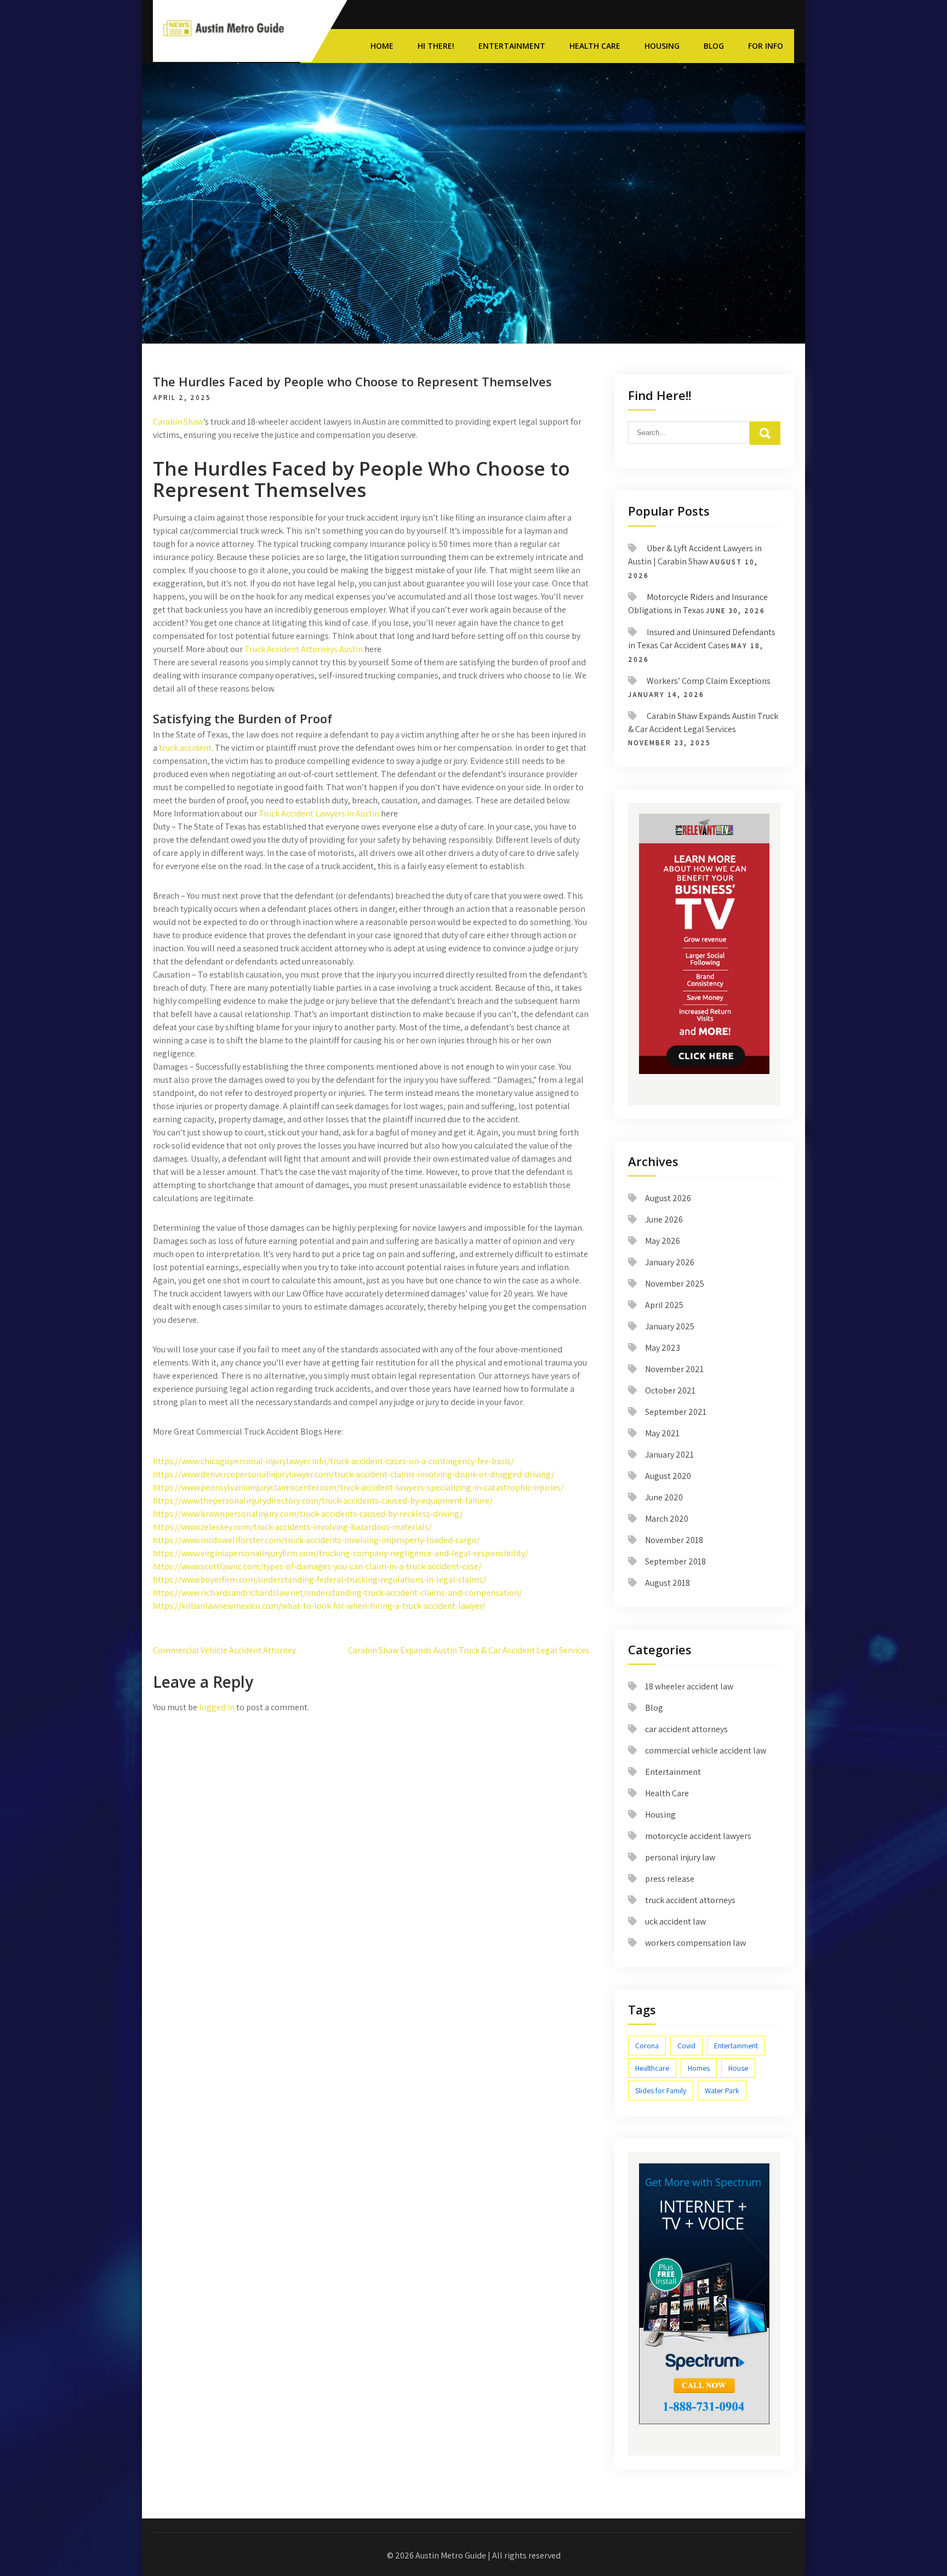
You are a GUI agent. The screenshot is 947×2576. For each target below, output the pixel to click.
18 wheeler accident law (689, 1686)
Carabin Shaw (178, 422)
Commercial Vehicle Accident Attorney (224, 1650)
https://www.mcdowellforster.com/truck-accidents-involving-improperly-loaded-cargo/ (316, 1540)
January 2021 (669, 1455)
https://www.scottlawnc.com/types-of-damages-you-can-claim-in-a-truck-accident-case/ (317, 1566)
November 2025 (675, 1284)
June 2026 (664, 1220)
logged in (217, 1707)
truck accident (185, 748)
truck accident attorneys (690, 1900)
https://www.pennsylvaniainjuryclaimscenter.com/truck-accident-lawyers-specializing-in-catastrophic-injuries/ (358, 1487)
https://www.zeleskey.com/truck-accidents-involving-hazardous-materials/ (292, 1527)
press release (670, 1879)
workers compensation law (695, 1943)
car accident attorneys (686, 1729)
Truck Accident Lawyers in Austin (319, 813)
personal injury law (680, 1857)
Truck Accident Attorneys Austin (304, 649)
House (738, 2068)
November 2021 (674, 1369)
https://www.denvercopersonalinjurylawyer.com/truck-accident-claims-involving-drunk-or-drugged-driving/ (354, 1474)
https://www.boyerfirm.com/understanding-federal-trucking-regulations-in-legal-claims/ (320, 1580)
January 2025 (670, 1326)
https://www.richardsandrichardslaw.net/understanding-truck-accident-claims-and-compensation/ (338, 1593)
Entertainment (512, 46)
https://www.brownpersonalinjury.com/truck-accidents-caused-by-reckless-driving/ (308, 1514)
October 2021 (670, 1390)
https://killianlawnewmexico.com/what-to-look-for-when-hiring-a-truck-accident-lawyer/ (319, 1606)
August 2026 (668, 1198)
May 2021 (662, 1433)
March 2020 (667, 1519)
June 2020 (664, 1497)
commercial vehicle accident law (706, 1750)
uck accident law (675, 1921)
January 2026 (670, 1262)
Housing (662, 46)
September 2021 (676, 1412)
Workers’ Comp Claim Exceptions (709, 681)
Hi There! (436, 46)
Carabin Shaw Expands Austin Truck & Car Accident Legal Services (469, 1650)
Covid (686, 2046)
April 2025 (664, 1305)
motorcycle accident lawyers (698, 1836)
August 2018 (668, 1583)
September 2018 (675, 1561)
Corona (647, 2046)
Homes (699, 2068)
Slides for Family (661, 2090)
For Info (766, 46)
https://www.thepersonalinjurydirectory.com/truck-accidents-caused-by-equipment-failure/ (323, 1501)
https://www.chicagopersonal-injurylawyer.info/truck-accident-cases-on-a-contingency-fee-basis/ (333, 1461)
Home (382, 46)
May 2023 (663, 1348)
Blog (714, 46)
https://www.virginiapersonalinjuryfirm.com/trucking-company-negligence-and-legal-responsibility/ (341, 1553)
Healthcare (652, 2068)
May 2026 (663, 1241)
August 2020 (668, 1476)
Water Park (722, 2090)
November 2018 (674, 1540)
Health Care (595, 46)
